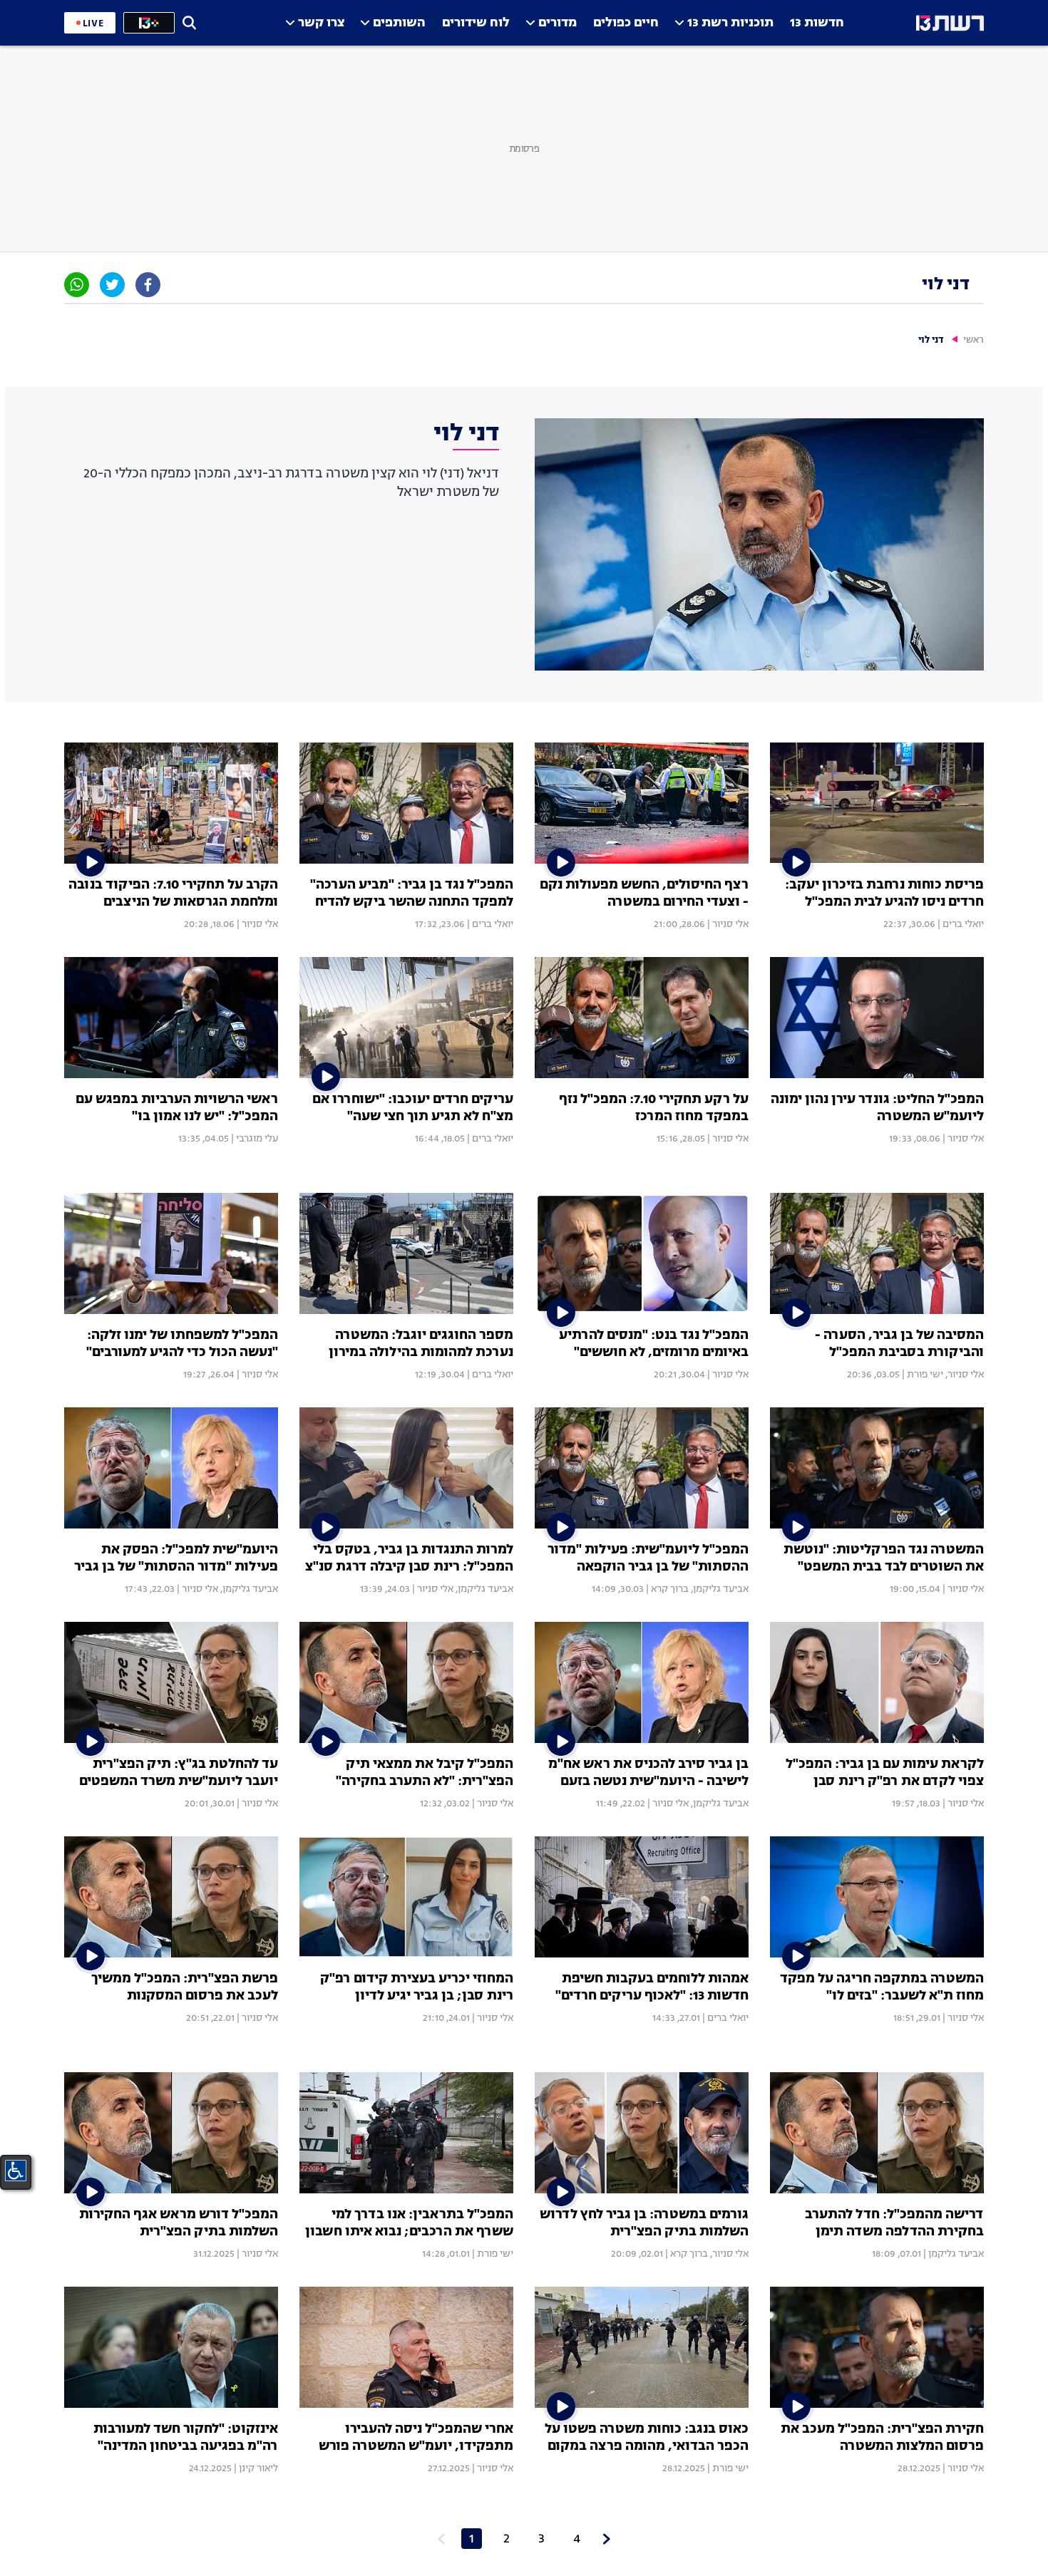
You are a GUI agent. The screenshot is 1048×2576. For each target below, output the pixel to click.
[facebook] (148, 285)
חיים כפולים (626, 23)
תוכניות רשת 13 (730, 23)
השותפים (399, 23)
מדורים (558, 23)
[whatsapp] (77, 285)
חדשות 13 (817, 23)
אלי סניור (730, 924)
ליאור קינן (258, 2468)
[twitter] (112, 285)
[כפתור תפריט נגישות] (16, 2171)
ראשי (973, 340)
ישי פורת (925, 1375)
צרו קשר (321, 23)
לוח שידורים (476, 23)
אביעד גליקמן (721, 1589)
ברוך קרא (670, 1589)
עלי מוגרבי (257, 1139)
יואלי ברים (963, 924)
